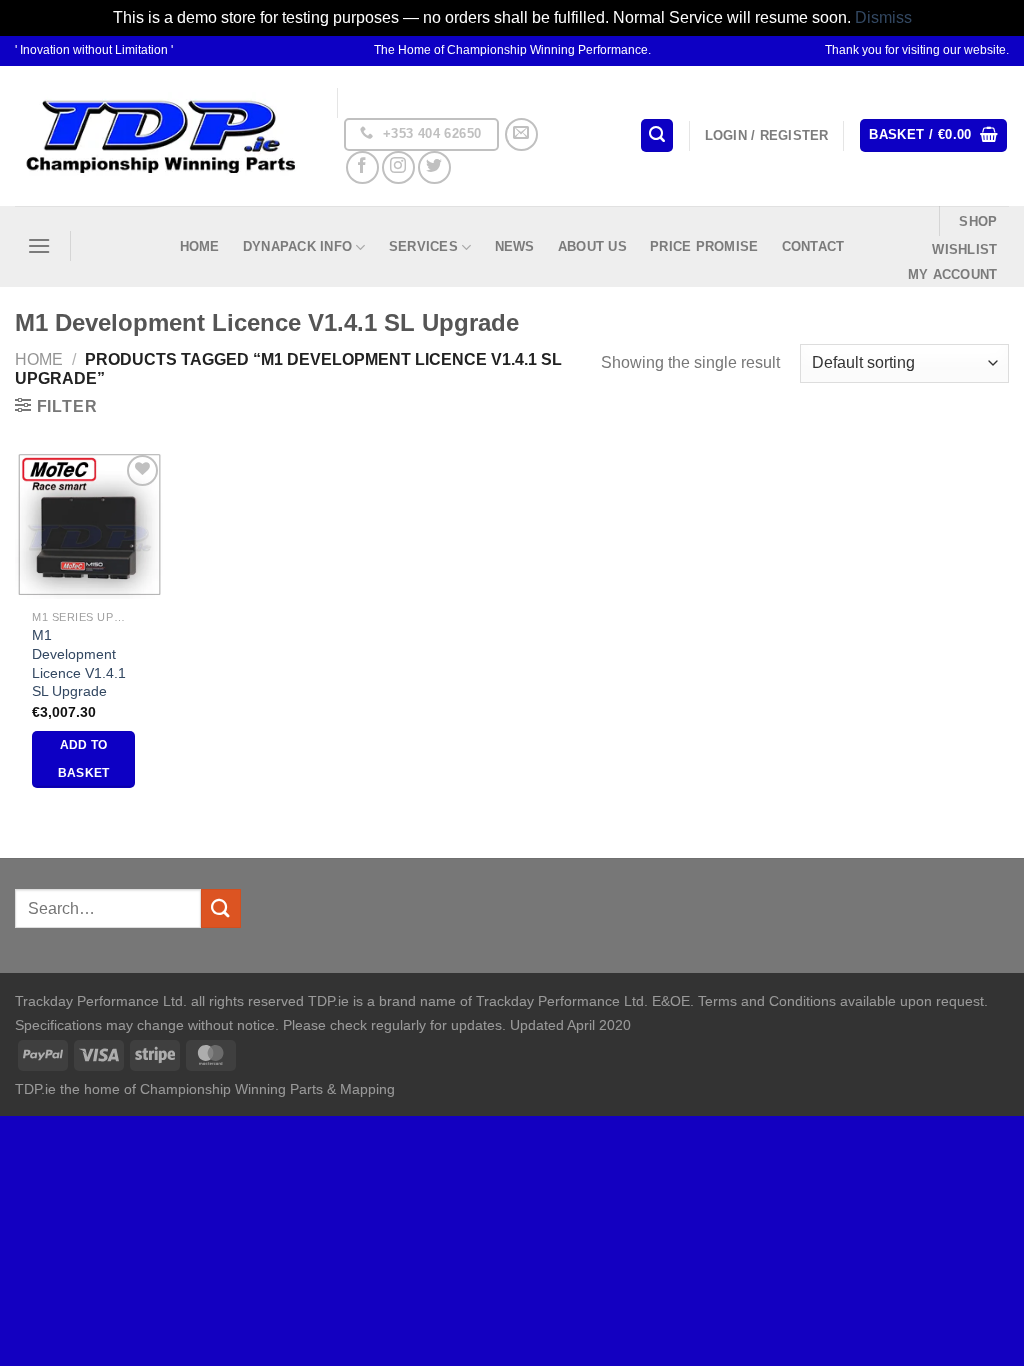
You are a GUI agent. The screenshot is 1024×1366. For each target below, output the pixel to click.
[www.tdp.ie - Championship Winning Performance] (161, 135)
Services (423, 246)
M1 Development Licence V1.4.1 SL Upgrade (79, 663)
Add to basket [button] (84, 759)
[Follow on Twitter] (434, 167)
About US (592, 246)
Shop (978, 221)
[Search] (657, 135)
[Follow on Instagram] (398, 167)
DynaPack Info (297, 246)
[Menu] (39, 245)
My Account (953, 274)
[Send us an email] (521, 134)
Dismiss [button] (883, 17)
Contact (813, 246)
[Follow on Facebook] (362, 167)
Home (200, 246)
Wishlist (964, 249)
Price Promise (704, 246)
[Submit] (221, 908)
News (515, 246)
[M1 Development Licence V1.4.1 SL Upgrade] (89, 524)
